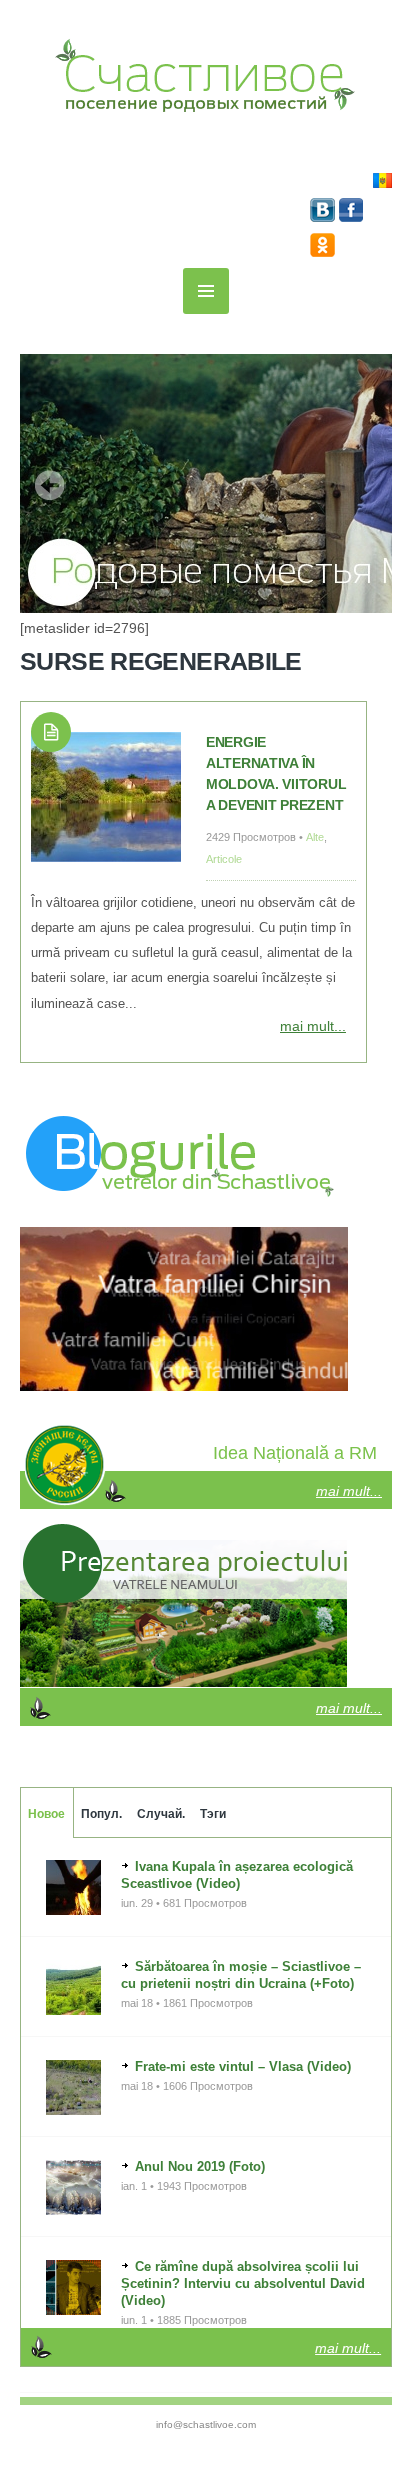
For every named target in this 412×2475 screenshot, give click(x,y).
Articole (224, 859)
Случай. (161, 1814)
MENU (206, 291)
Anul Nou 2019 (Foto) (200, 2166)
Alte (315, 837)
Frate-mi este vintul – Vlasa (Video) (243, 2066)
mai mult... (313, 1026)
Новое (46, 1814)
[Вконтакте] (324, 217)
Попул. (101, 1814)
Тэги (213, 1814)
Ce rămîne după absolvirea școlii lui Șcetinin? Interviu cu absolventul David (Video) (243, 2283)
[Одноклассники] (322, 252)
